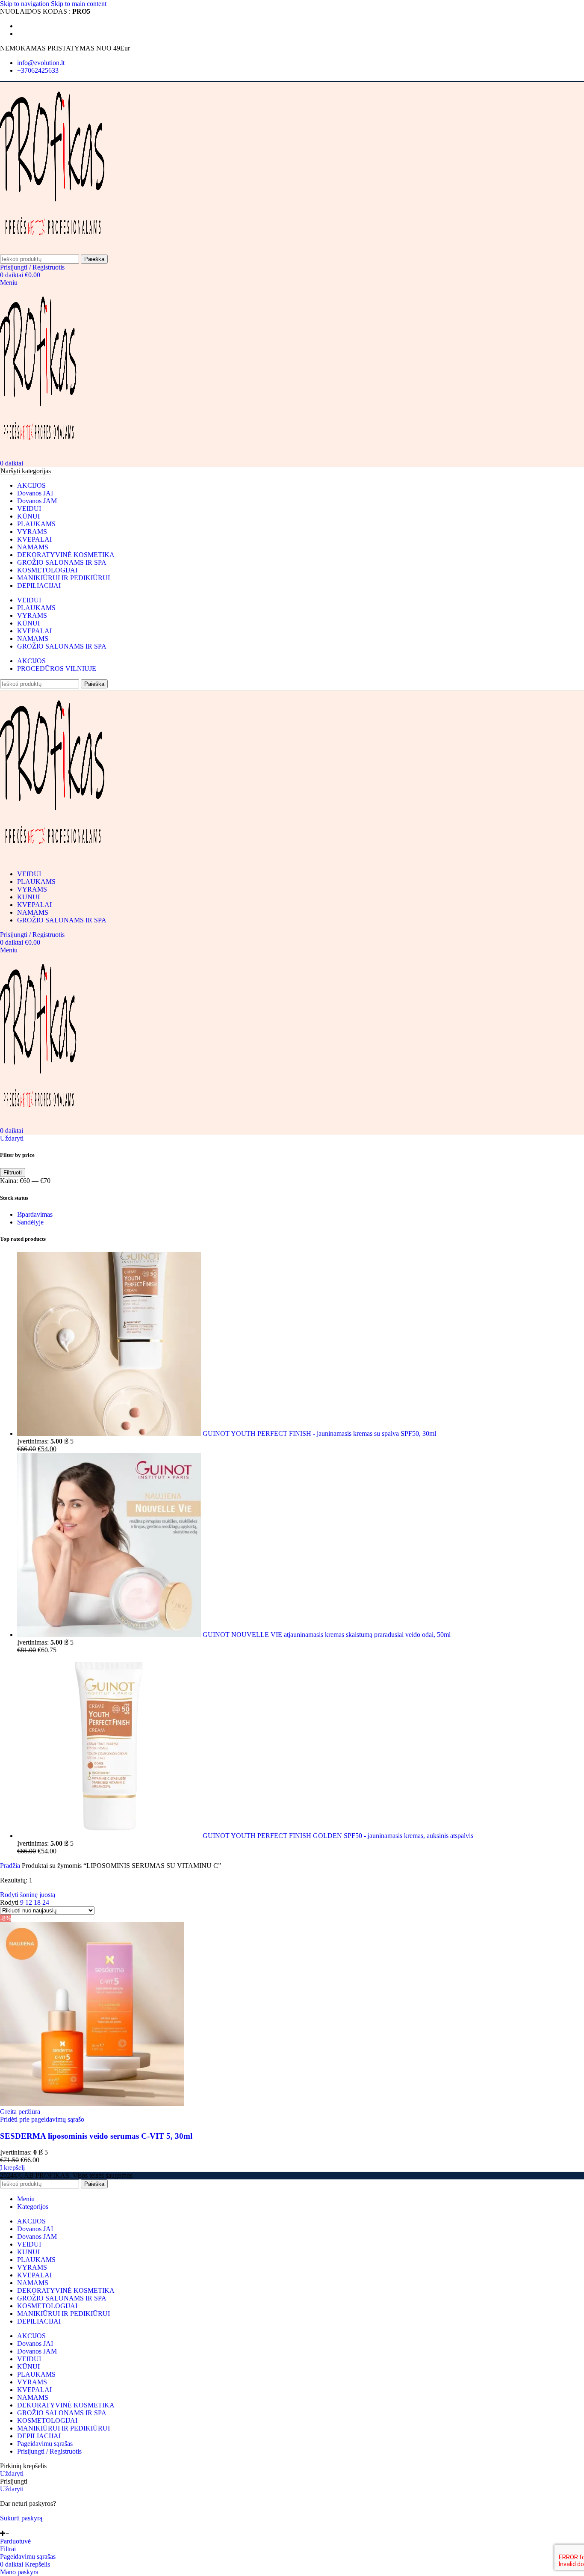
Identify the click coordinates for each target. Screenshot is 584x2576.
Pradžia (11, 1866)
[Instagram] (14, 2526)
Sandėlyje (30, 1222)
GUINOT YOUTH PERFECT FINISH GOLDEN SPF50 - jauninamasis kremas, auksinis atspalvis (338, 1836)
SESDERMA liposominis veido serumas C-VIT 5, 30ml (96, 2136)
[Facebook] (9, 2526)
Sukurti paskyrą (21, 2518)
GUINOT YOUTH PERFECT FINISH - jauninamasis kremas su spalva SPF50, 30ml (319, 1433)
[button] (12, 2168)
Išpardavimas (35, 1214)
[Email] (3, 2526)
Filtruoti (13, 1172)
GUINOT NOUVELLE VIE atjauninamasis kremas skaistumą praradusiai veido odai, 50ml (327, 1635)
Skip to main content (79, 4)
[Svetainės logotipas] (52, 250)
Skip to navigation (25, 4)
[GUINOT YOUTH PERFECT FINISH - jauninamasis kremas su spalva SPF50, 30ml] (110, 1433)
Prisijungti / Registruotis (49, 2451)
